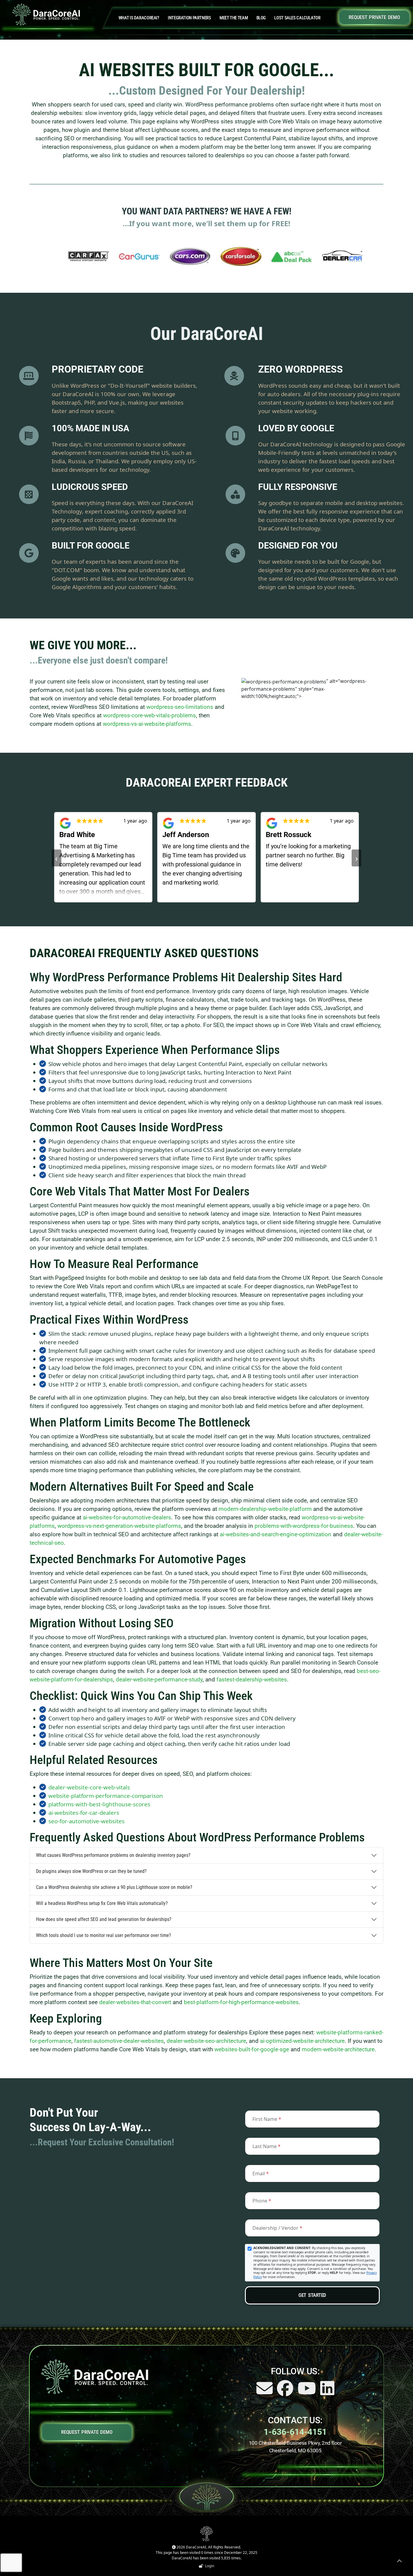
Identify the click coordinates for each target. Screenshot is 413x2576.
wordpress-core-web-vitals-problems (150, 716)
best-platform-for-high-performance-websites (241, 2002)
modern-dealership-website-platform (265, 1509)
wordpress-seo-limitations (180, 707)
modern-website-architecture (338, 2049)
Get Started (312, 2295)
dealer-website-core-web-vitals (89, 1787)
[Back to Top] (399, 2562)
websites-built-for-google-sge (252, 2049)
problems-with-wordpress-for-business (304, 1526)
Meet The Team (234, 18)
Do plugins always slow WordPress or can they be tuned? (91, 1871)
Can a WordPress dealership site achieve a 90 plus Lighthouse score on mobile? (114, 1887)
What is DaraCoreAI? (139, 18)
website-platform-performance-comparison (106, 1796)
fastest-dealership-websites (252, 1680)
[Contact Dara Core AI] (265, 2392)
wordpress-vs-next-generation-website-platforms (119, 1526)
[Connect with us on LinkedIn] (327, 2392)
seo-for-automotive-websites (86, 1821)
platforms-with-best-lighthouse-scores (99, 1804)
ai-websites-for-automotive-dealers (127, 1518)
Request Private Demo (374, 17)
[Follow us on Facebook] (286, 2392)
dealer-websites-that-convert (135, 2002)
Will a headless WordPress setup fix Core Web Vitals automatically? (102, 1903)
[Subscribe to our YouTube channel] (307, 2392)
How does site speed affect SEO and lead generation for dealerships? (104, 1919)
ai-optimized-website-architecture (302, 2041)
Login (209, 2566)
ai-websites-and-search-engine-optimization (276, 1534)
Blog (261, 18)
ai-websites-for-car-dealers (84, 1813)
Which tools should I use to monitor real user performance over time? (104, 1935)
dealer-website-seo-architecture (206, 2041)
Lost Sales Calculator (297, 18)
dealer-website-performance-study (159, 1680)
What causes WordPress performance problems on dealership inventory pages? (113, 1855)
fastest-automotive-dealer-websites (119, 2041)
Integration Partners (189, 18)
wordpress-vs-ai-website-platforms (147, 724)
